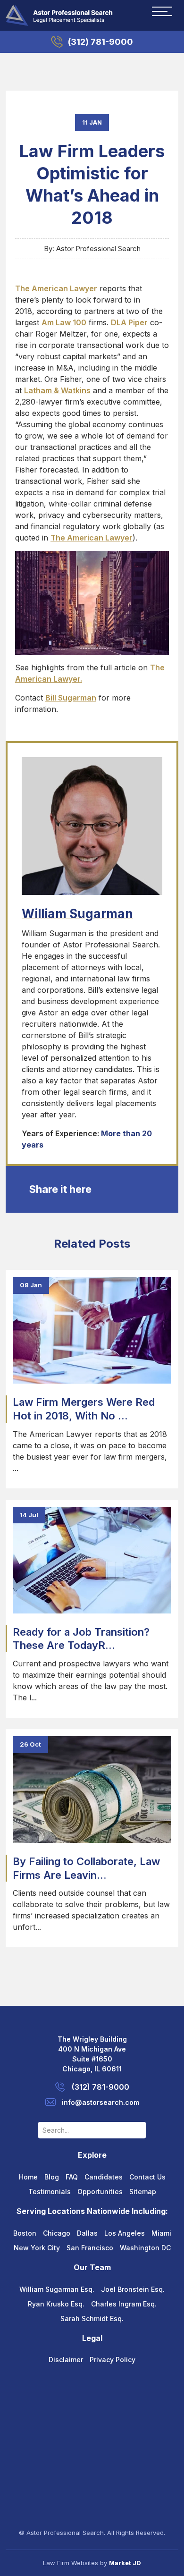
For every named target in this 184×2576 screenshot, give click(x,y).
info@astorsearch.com (100, 2102)
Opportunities (100, 2192)
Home (28, 2177)
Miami (161, 2233)
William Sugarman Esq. (57, 2289)
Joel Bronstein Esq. (133, 2289)
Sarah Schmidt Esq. (92, 2318)
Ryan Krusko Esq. (56, 2304)
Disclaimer (66, 2360)
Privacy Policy (113, 2360)
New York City (37, 2248)
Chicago (57, 2233)
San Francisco (90, 2248)
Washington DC (145, 2248)
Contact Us (147, 2177)
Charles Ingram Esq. (124, 2304)
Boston (25, 2233)
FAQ (72, 2177)
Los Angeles (125, 2233)
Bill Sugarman (71, 698)
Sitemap (143, 2192)
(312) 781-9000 (100, 42)
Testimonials (50, 2192)
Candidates (104, 2177)
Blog (52, 2177)
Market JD (125, 2563)
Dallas (87, 2233)
